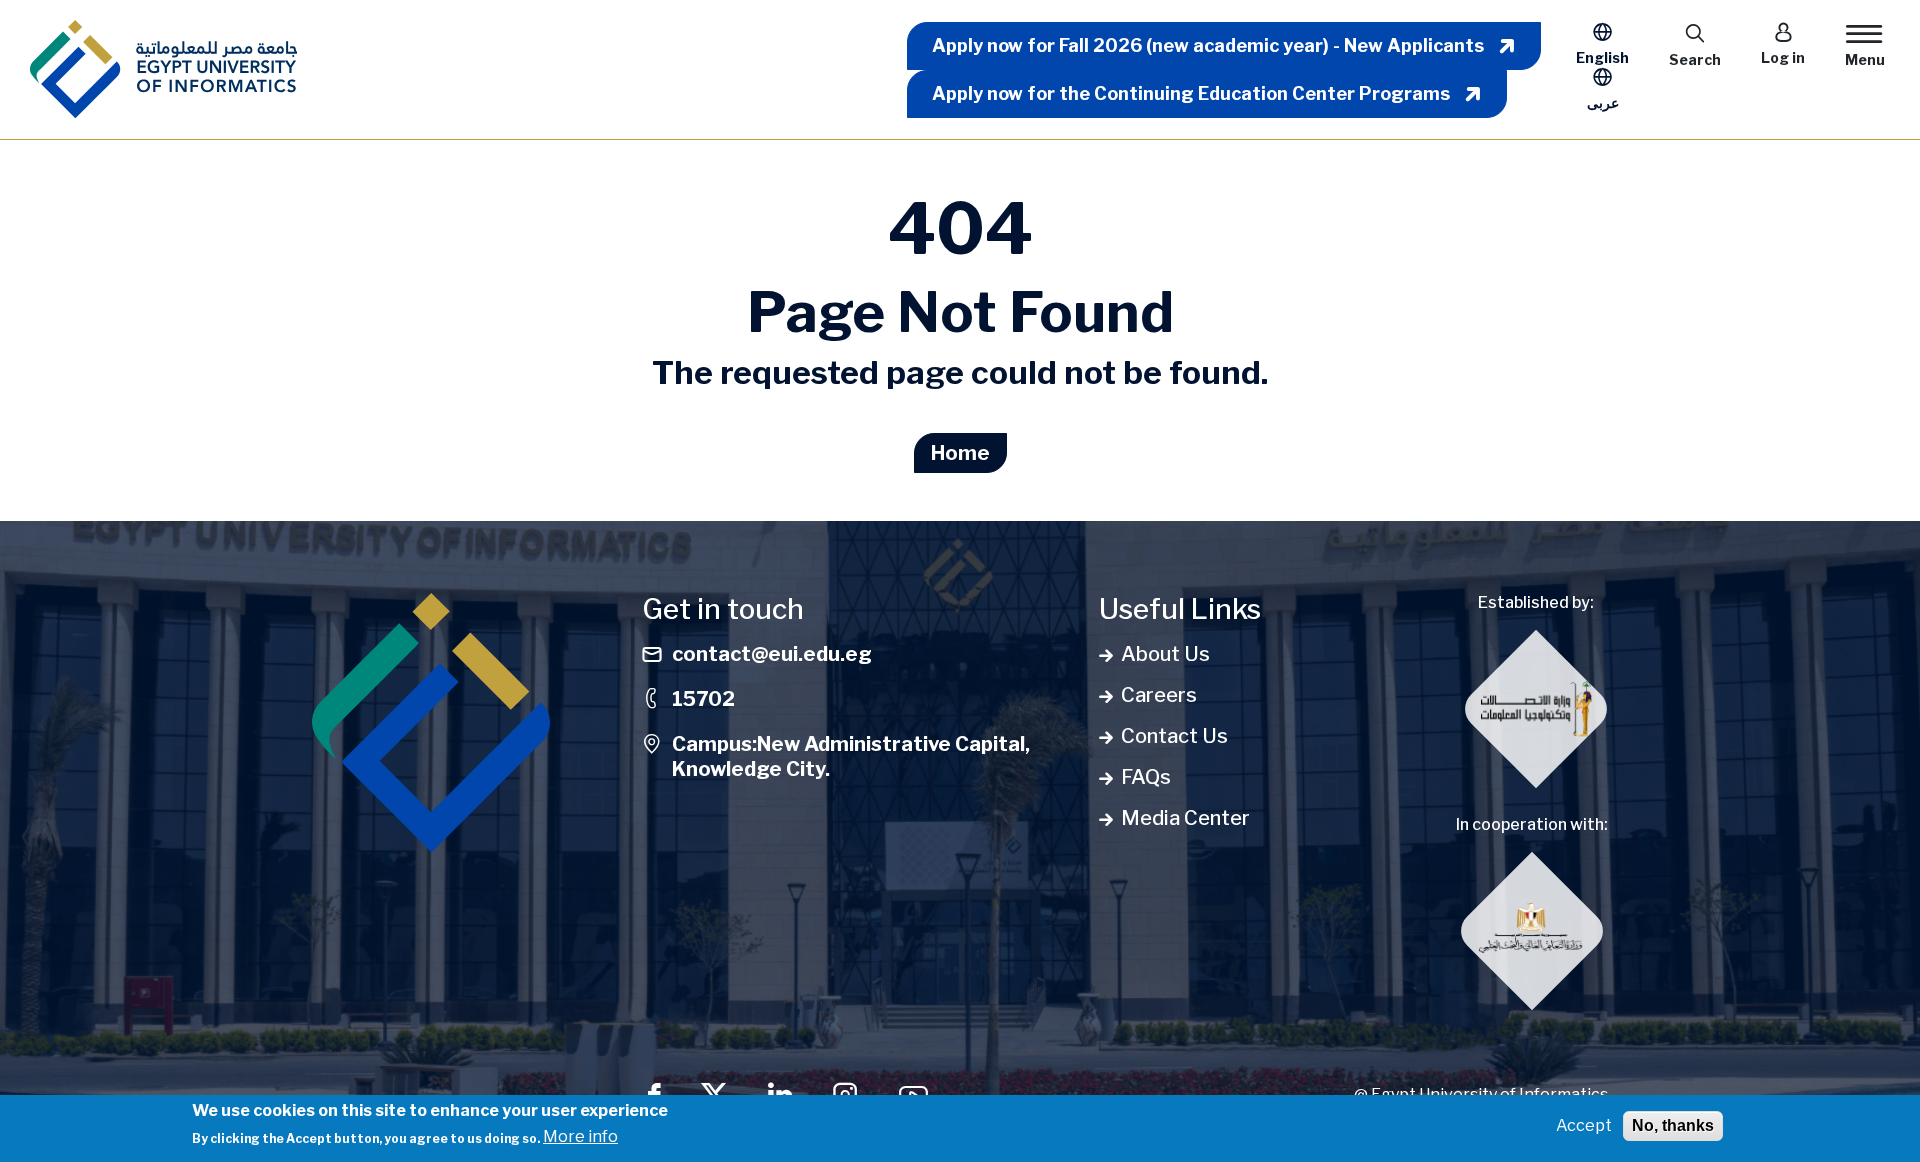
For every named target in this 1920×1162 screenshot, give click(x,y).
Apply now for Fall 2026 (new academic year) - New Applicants (1208, 45)
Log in (1783, 57)
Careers (1159, 695)
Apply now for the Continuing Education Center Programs (1191, 93)
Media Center (1185, 818)
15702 (703, 699)
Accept (1584, 1125)
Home (960, 453)
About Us (1165, 654)
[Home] (163, 69)
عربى (1603, 102)
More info (580, 1136)
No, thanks (1673, 1125)
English (1602, 57)
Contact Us (1174, 736)
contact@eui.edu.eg (772, 654)
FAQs (1146, 777)
